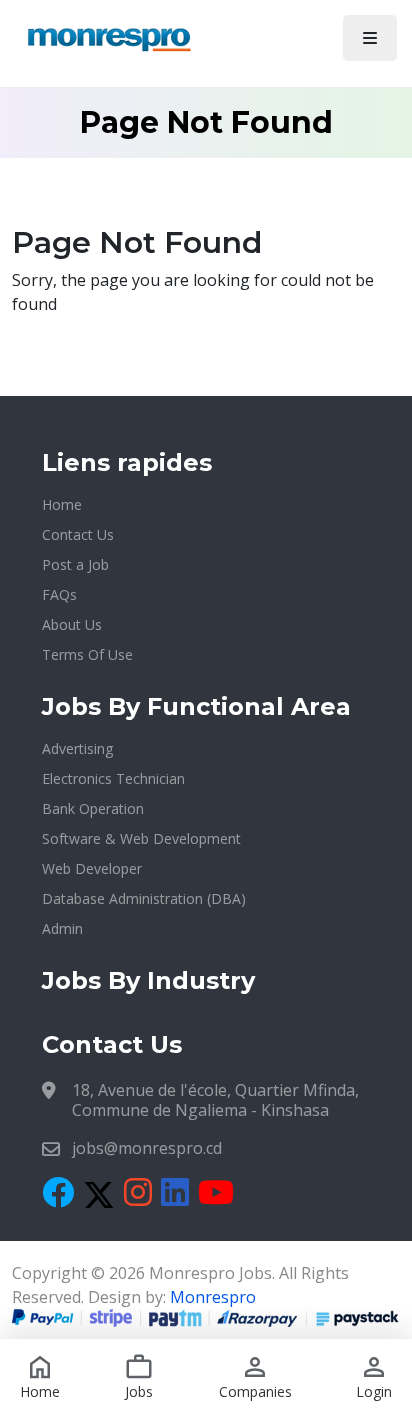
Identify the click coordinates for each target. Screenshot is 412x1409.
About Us (72, 624)
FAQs (59, 594)
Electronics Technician (113, 778)
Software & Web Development (141, 838)
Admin (62, 928)
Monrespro (213, 1297)
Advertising (77, 748)
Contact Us (78, 534)
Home (62, 504)
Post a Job (75, 564)
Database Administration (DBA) (144, 898)
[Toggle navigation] (370, 38)
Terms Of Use (87, 654)
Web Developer (92, 868)
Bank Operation (93, 808)
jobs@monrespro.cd (147, 1148)
